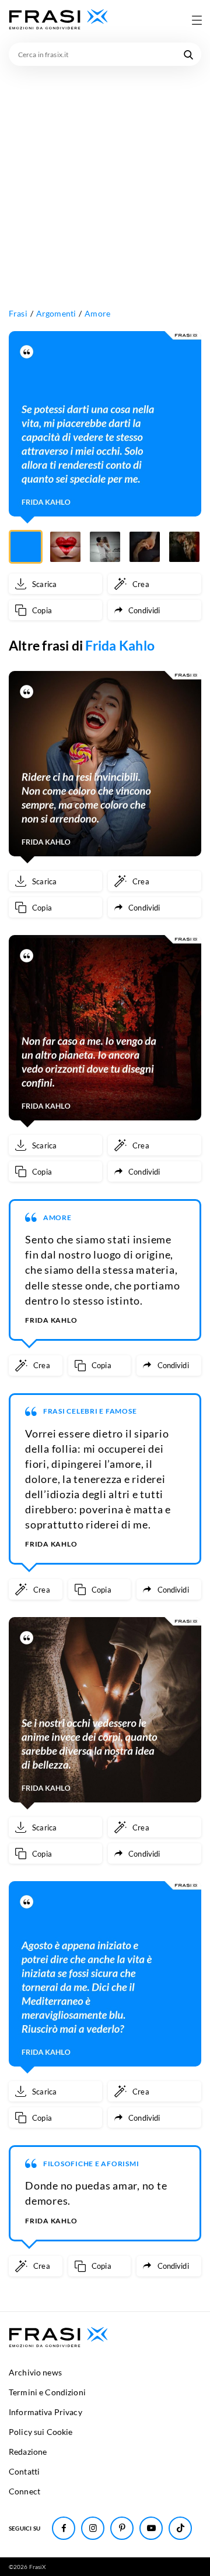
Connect (24, 2491)
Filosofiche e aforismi (91, 2164)
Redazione (28, 2452)
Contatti (24, 2471)
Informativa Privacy (45, 2412)
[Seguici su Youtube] (151, 2528)
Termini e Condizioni (47, 2392)
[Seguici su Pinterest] (122, 2528)
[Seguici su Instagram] (93, 2528)
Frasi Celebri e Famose (90, 1411)
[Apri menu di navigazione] (197, 20)
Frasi (18, 313)
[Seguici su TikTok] (180, 2528)
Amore (97, 313)
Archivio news (35, 2372)
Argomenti (56, 313)
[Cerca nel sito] (188, 54)
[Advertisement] (105, 177)
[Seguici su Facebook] (64, 2528)
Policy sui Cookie (41, 2432)
